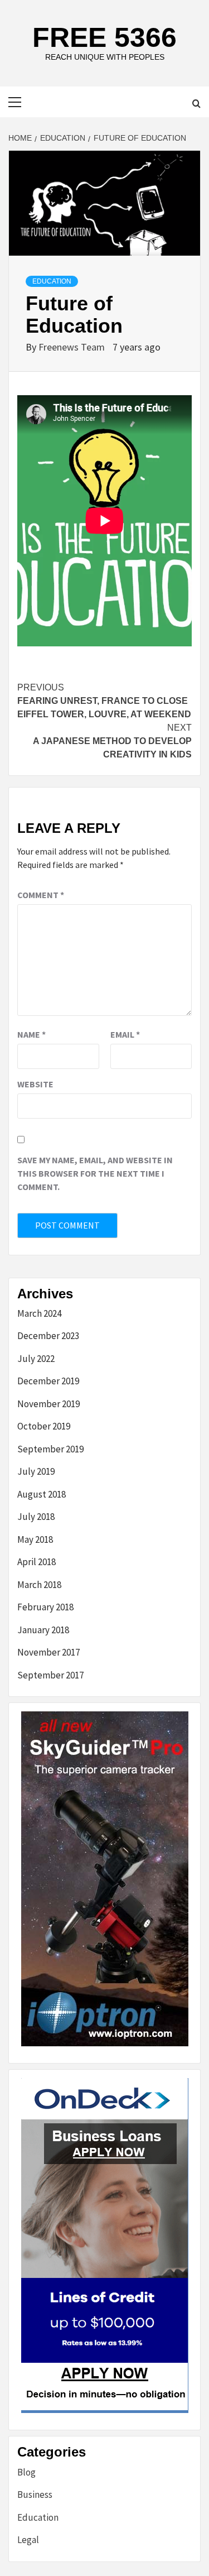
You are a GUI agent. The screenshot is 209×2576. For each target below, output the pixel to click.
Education (52, 281)
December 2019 (48, 1381)
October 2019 (44, 1426)
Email (125, 1034)
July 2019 (36, 1471)
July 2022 (36, 1359)
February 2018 (45, 1607)
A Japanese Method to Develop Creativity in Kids (112, 741)
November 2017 (48, 1652)
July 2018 (36, 1517)
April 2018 (37, 1562)
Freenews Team (73, 347)
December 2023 (48, 1336)
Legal (28, 2540)
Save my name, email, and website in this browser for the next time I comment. (95, 1173)
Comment (41, 895)
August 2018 (42, 1494)
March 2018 (39, 1585)
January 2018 (43, 1630)
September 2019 (50, 1449)
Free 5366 (104, 37)
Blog (26, 2472)
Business (35, 2495)
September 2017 (50, 1675)
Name (31, 1034)
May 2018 (35, 1539)
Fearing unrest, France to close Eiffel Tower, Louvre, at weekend (104, 701)
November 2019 (48, 1404)
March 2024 (39, 1313)
